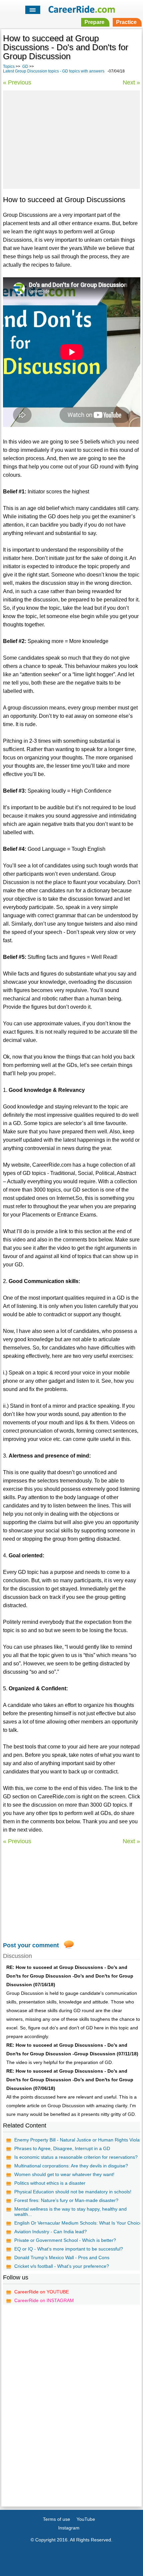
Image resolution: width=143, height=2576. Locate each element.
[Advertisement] (71, 139)
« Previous (17, 82)
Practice (126, 22)
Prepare (94, 22)
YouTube (86, 2519)
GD (25, 66)
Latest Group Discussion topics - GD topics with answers (54, 71)
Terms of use (57, 2519)
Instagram (69, 2528)
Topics (9, 66)
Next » (131, 82)
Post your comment (31, 1945)
